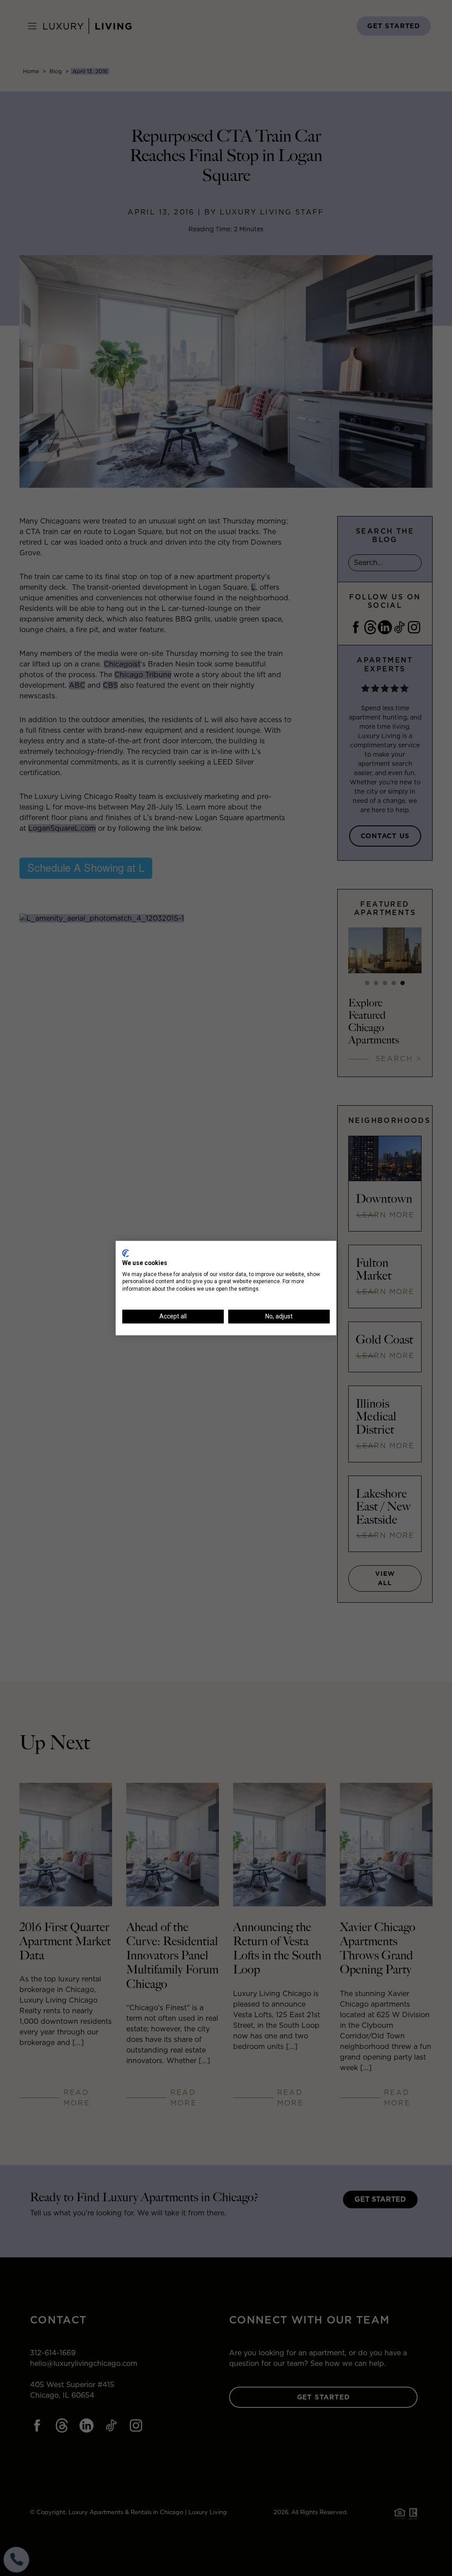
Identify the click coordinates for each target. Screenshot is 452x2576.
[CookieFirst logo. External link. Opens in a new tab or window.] (126, 1253)
